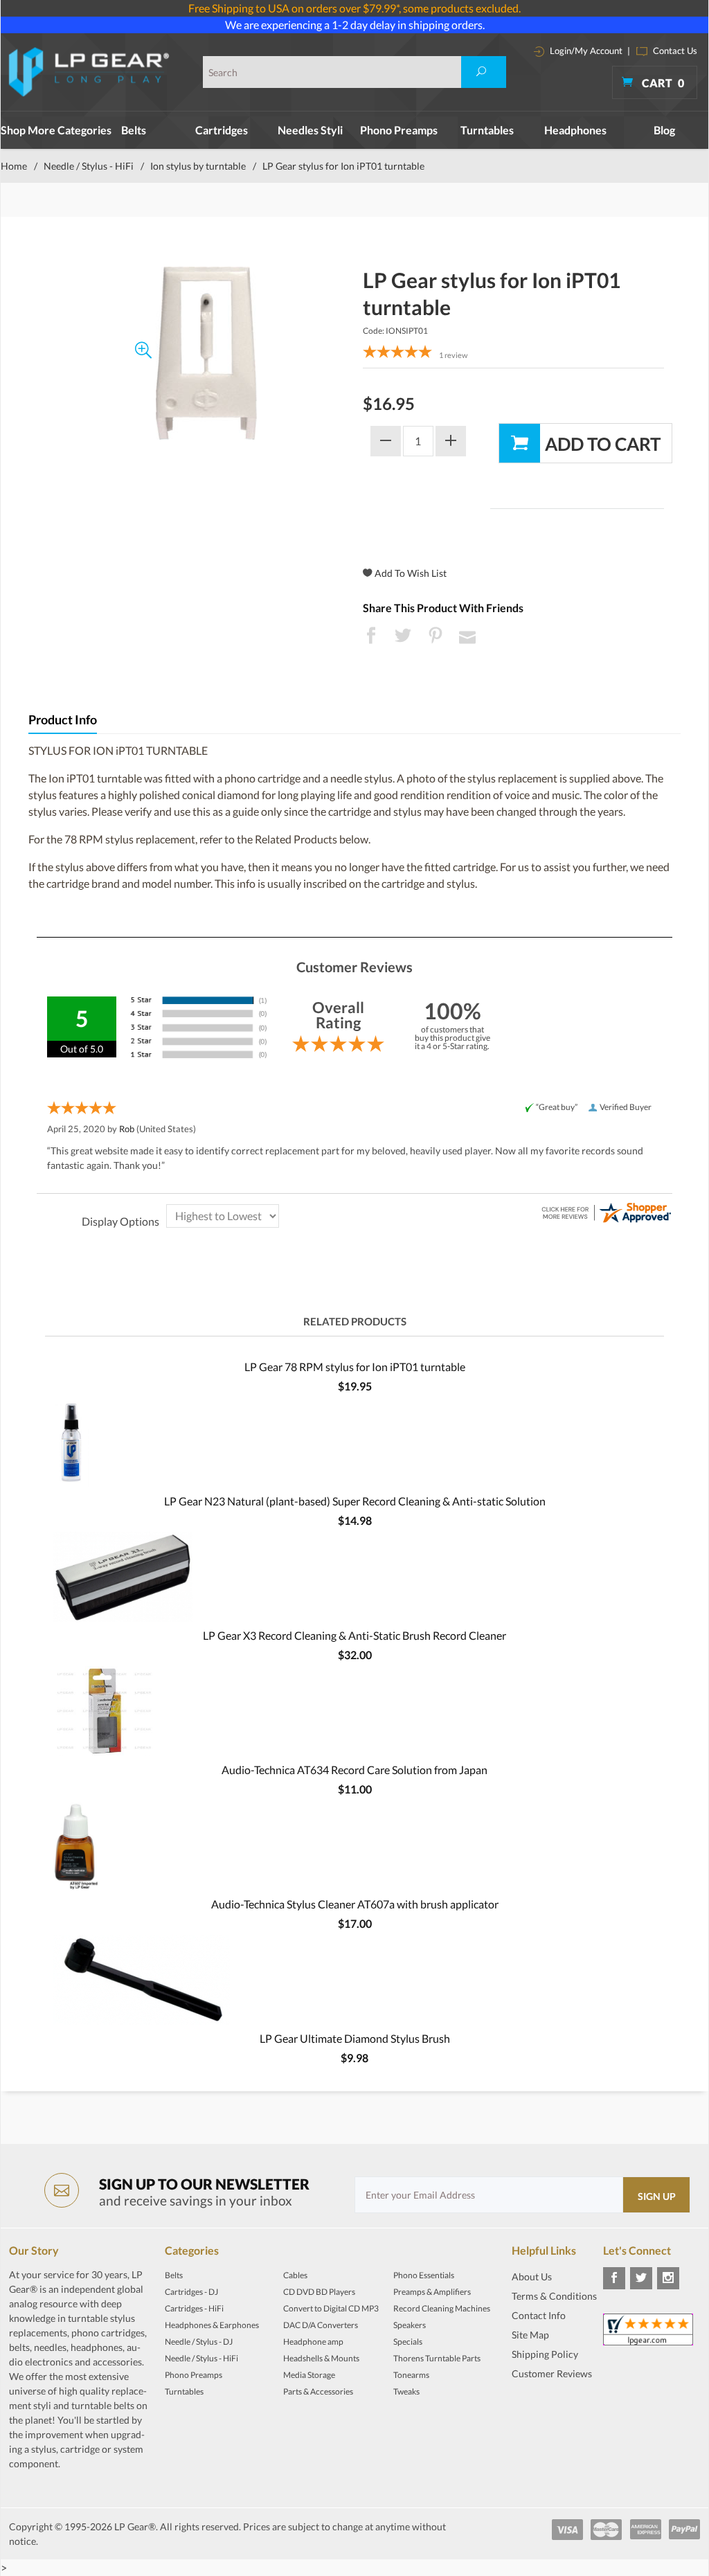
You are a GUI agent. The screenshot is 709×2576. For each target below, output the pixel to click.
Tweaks (406, 2391)
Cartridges (222, 130)
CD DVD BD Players (319, 2292)
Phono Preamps (399, 130)
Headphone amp (313, 2342)
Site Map (530, 2335)
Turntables (487, 130)
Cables (295, 2275)
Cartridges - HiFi (194, 2308)
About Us (532, 2277)
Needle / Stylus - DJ (199, 2342)
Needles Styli (310, 130)
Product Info (63, 720)
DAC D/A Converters (321, 2325)
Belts (134, 130)
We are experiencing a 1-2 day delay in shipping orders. (355, 25)
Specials (408, 2342)
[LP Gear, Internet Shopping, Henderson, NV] (546, 2408)
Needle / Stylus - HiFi (89, 166)
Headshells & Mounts (321, 2358)
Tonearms (411, 2375)
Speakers (410, 2325)
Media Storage (309, 2375)
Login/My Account (585, 51)
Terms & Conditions (554, 2296)
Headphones (575, 130)
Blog (664, 130)
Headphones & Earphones (212, 2325)
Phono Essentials (424, 2275)
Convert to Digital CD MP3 (331, 2308)
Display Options (120, 1221)
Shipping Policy (545, 2354)
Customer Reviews (552, 2373)
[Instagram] (668, 2278)
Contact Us (674, 51)
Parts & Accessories (318, 2391)
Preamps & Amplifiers (432, 2292)
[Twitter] (641, 2278)
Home (14, 166)
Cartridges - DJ (191, 2292)
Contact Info (539, 2315)
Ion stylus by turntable (198, 166)
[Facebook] (614, 2278)
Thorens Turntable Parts (437, 2358)
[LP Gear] (89, 72)
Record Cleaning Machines (442, 2308)
